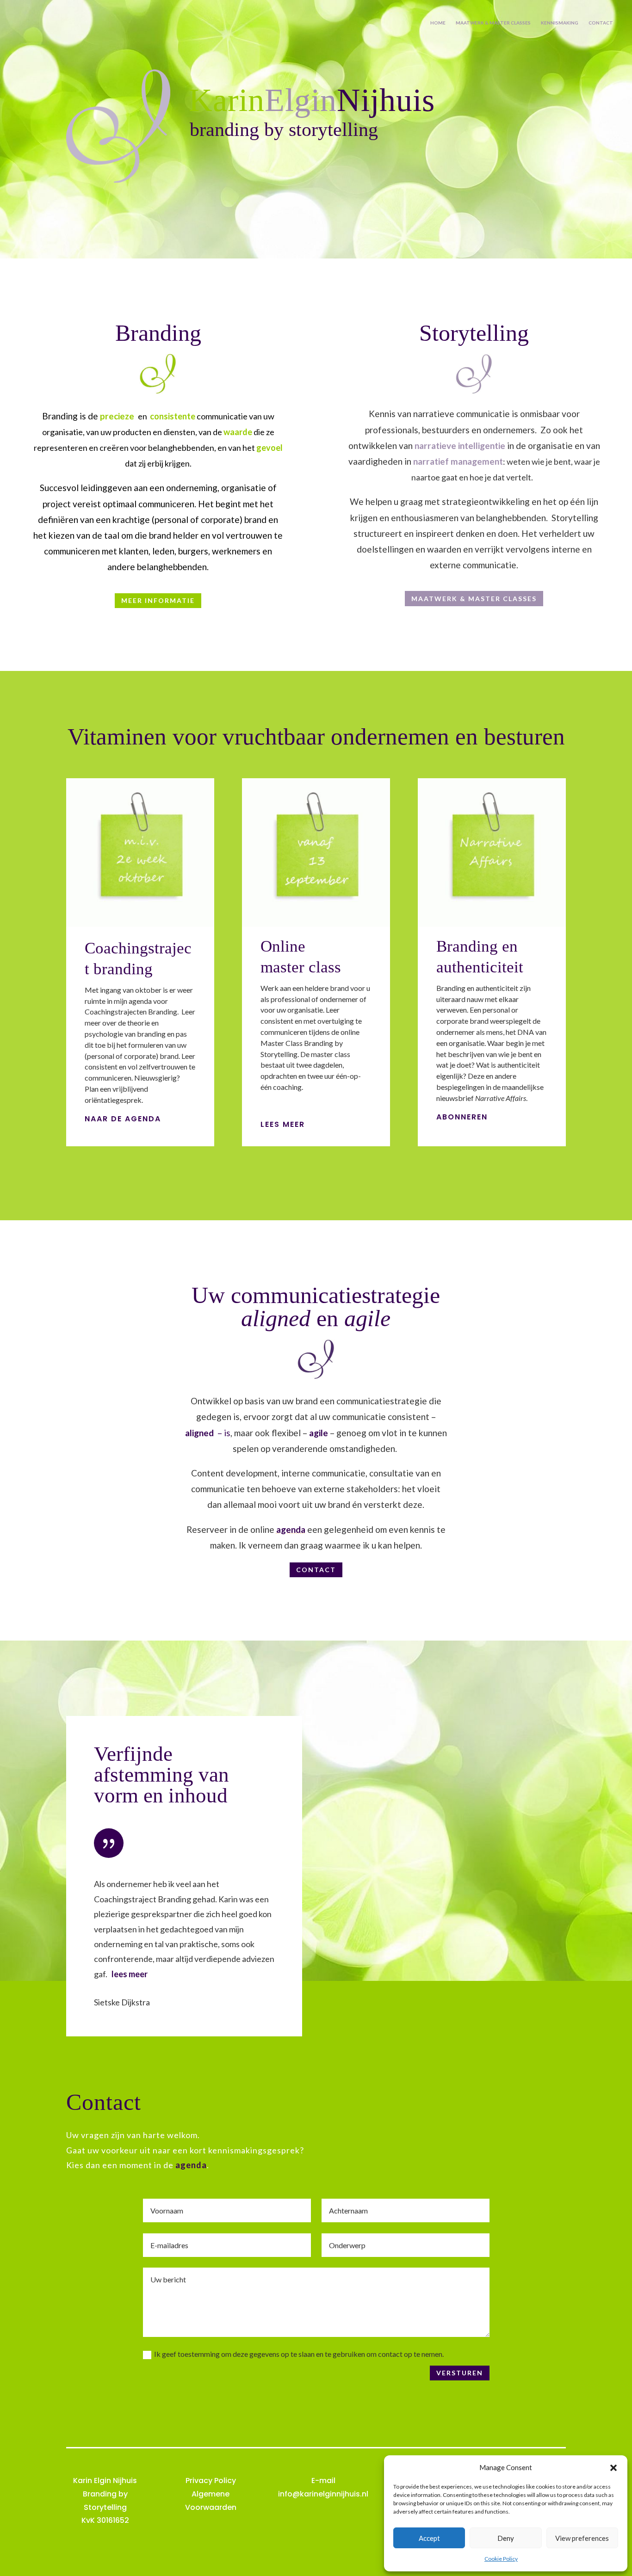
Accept (429, 2538)
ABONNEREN (462, 1117)
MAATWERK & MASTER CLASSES (493, 23)
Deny (506, 2538)
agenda (291, 1529)
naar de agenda (123, 1119)
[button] (613, 2468)
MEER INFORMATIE (158, 600)
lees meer (283, 1124)
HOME (438, 23)
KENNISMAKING (560, 23)
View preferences (582, 2538)
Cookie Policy (501, 2559)
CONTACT (601, 23)
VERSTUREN (460, 2373)
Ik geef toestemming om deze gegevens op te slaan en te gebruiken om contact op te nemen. (299, 2354)
